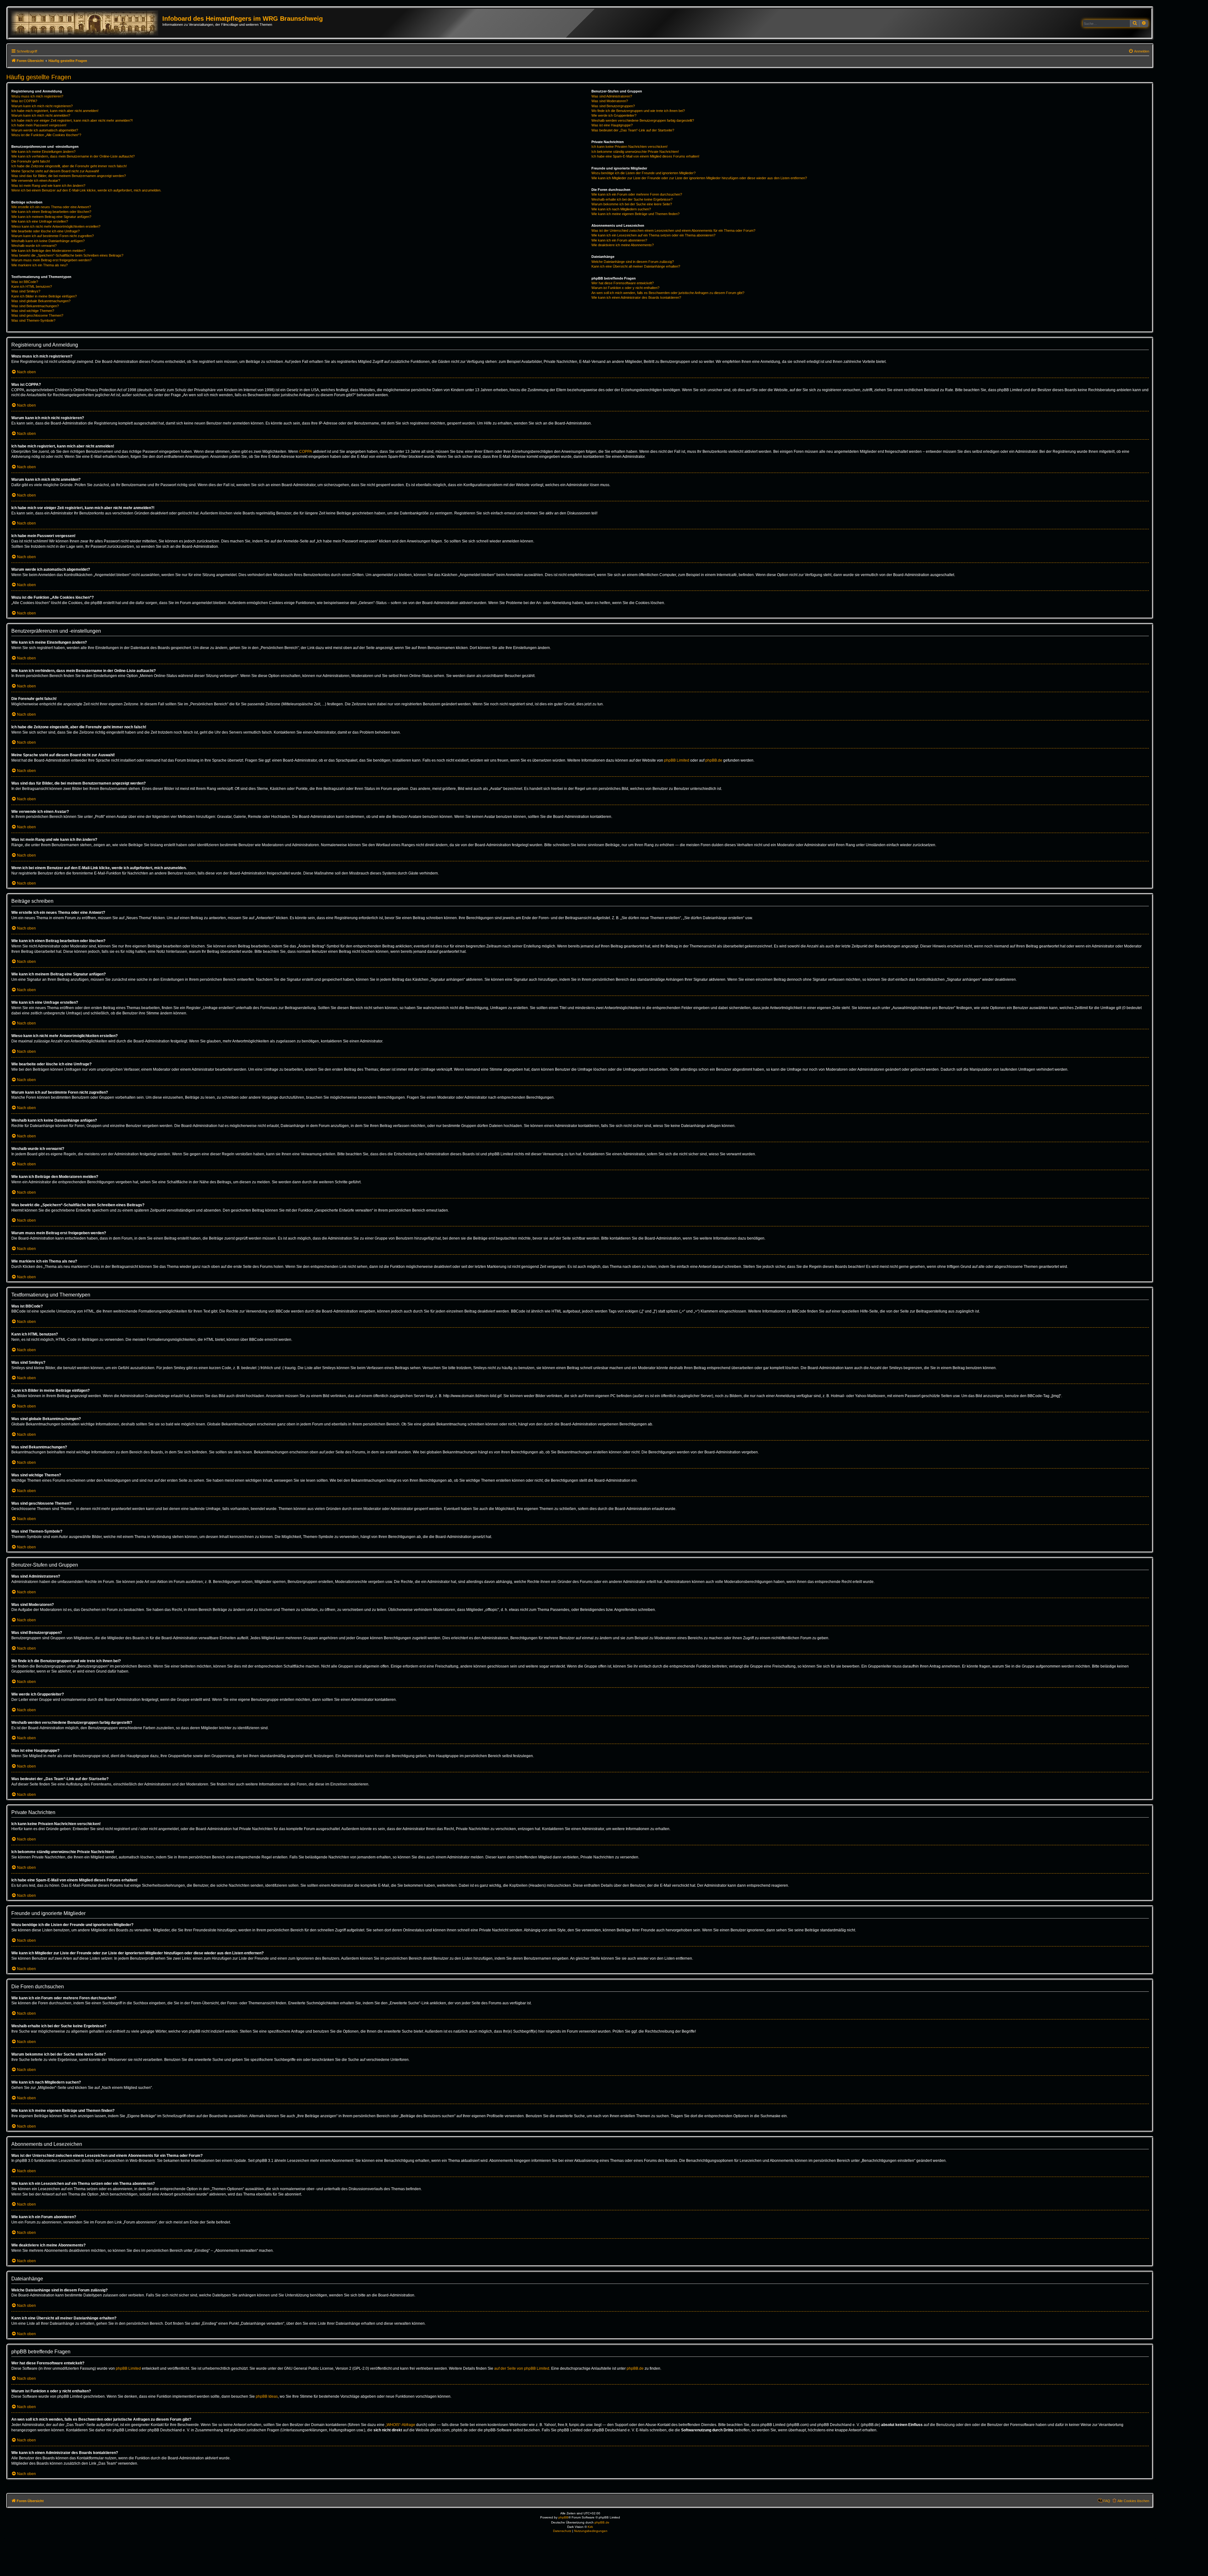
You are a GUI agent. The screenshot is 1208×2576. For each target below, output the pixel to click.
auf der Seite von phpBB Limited (522, 2368)
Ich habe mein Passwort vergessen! (39, 125)
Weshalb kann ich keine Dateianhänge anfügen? (48, 241)
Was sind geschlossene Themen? (37, 315)
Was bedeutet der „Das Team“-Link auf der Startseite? (633, 130)
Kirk (590, 2527)
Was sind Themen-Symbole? (33, 320)
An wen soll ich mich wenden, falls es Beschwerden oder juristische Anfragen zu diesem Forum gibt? (668, 293)
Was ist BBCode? (25, 282)
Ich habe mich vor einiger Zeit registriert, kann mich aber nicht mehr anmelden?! (72, 120)
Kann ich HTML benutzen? (32, 286)
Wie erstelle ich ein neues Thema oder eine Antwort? (51, 207)
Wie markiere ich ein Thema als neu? (39, 265)
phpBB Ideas (267, 2396)
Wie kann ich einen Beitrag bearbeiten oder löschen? (51, 212)
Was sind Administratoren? (612, 96)
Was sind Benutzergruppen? (613, 106)
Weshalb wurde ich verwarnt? (34, 246)
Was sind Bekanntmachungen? (35, 306)
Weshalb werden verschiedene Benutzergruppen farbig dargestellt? (643, 120)
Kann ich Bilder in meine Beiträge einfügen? (44, 296)
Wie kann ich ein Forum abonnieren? (619, 240)
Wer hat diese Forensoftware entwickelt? (623, 283)
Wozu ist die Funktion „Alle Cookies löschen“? (46, 135)
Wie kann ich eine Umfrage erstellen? (40, 221)
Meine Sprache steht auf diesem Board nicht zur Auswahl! (55, 171)
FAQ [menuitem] (1107, 2501)
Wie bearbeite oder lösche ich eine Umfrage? (45, 231)
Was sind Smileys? (26, 291)
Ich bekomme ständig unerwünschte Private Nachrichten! (635, 152)
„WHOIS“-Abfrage (400, 2425)
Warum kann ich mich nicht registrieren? (42, 106)
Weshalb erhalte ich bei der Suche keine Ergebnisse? (632, 199)
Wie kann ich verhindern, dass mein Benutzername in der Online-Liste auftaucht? (73, 156)
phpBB (563, 2517)
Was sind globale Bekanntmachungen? (41, 301)
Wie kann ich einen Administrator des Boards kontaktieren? (636, 297)
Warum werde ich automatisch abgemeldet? (45, 130)
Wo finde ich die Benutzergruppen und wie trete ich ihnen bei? (638, 111)
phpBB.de (714, 760)
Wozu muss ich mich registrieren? (37, 96)
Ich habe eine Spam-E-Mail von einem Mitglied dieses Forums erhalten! (645, 156)
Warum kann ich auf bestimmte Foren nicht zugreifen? (53, 236)
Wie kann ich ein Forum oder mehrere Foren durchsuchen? (637, 194)
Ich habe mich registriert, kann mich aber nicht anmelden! (55, 111)
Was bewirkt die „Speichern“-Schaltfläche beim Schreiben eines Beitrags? (67, 255)
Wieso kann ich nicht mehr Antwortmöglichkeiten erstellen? (56, 226)
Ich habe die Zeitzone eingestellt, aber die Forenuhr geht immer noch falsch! (69, 166)
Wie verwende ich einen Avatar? (36, 180)
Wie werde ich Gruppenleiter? (614, 115)
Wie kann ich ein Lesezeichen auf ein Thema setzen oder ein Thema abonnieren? (653, 235)
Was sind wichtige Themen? (33, 311)
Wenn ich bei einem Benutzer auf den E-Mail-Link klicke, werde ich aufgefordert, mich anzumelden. (86, 190)
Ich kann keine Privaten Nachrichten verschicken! (629, 147)
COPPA (306, 452)
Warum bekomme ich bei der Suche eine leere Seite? (632, 204)
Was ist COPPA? (24, 101)
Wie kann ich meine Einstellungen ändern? (43, 152)
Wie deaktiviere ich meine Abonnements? (623, 245)
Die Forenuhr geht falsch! (31, 161)
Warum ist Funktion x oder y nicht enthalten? (625, 288)
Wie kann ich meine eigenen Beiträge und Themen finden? (635, 214)
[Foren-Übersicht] (86, 23)
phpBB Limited (677, 760)
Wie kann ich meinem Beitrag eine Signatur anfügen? (51, 217)
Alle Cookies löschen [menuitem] (1133, 2501)
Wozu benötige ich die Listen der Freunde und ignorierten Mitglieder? (643, 173)
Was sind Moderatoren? (610, 101)
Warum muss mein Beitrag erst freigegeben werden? (51, 260)
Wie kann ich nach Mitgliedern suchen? (621, 209)
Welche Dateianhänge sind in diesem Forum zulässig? (633, 262)
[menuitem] (1139, 51)
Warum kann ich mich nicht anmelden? (41, 115)
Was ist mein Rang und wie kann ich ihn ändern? (48, 186)
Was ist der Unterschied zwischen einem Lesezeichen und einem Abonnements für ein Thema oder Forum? (673, 230)
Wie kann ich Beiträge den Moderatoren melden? (48, 251)
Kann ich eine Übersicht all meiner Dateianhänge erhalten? (636, 266)
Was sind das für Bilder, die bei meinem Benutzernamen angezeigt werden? (69, 176)
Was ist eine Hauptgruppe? (612, 125)
